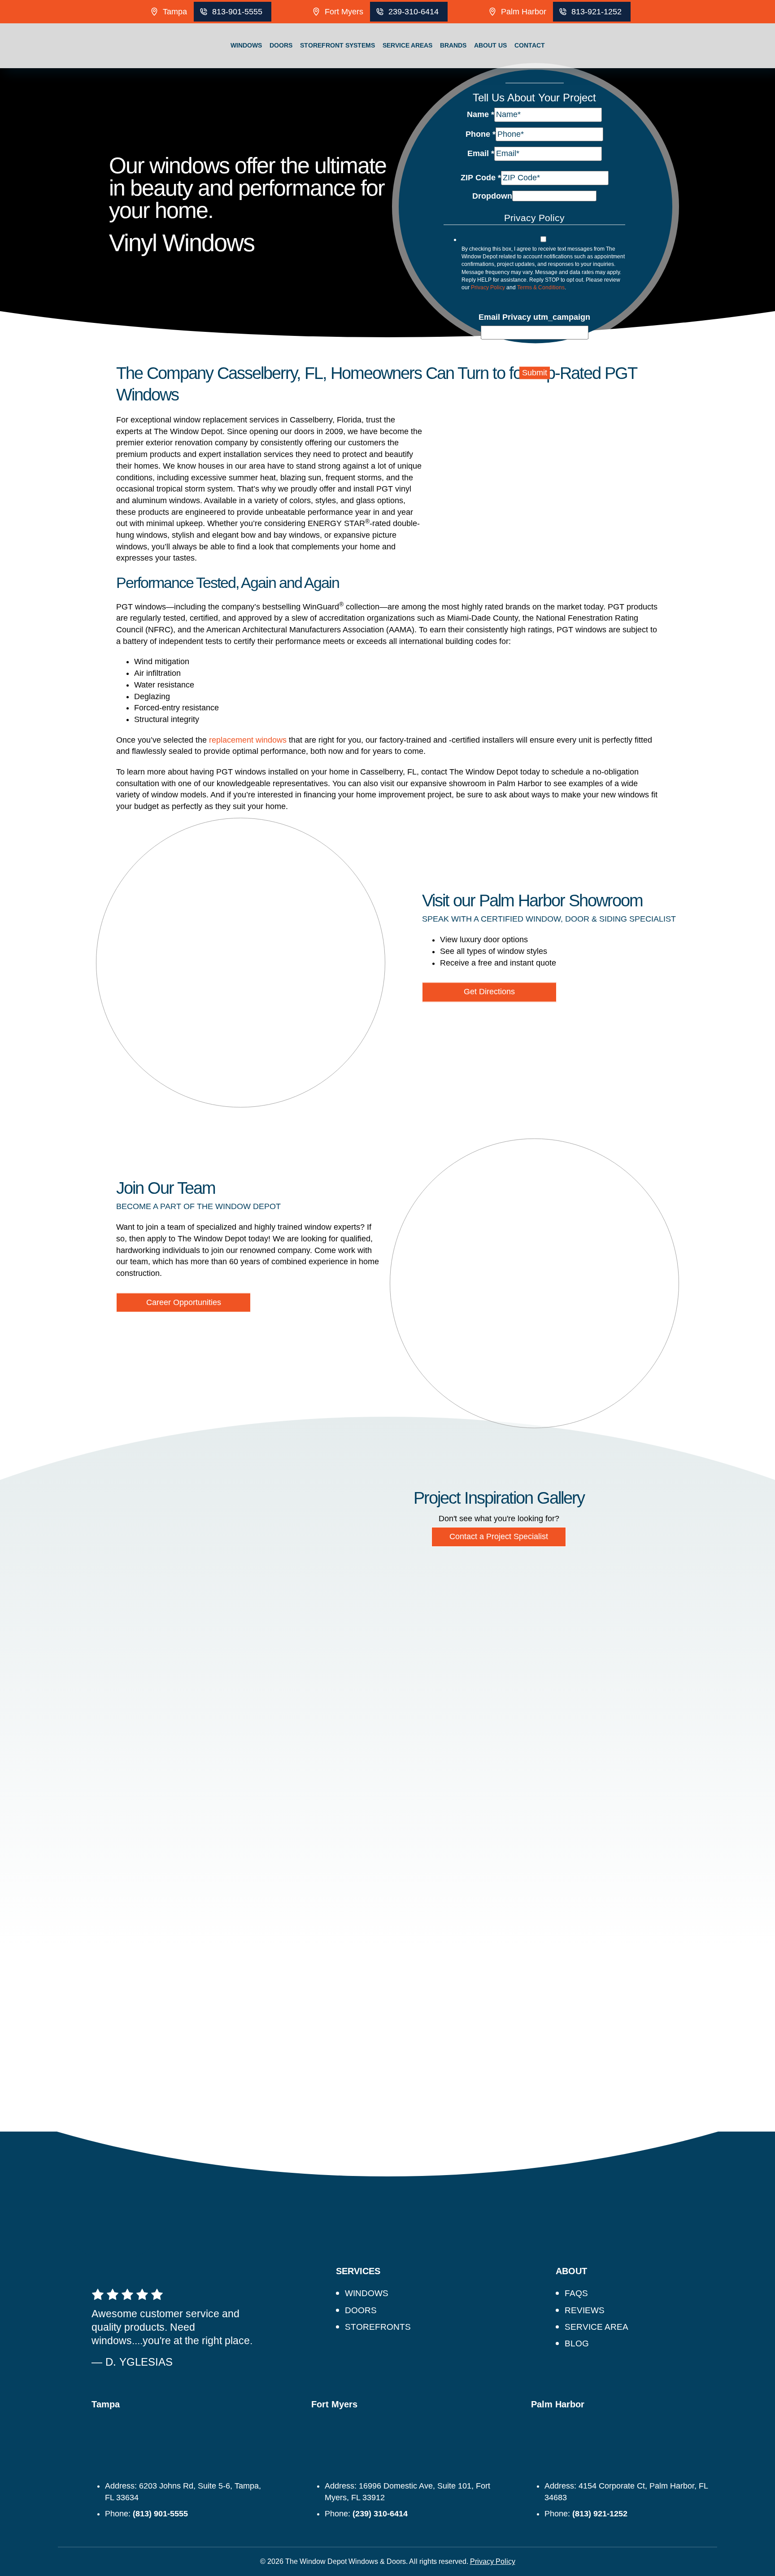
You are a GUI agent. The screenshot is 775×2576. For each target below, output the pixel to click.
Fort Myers (344, 12)
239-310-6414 (414, 12)
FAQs (576, 2293)
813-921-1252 (596, 12)
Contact (530, 45)
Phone (481, 134)
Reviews (585, 2310)
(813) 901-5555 (160, 2514)
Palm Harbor (524, 12)
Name (481, 114)
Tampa (175, 12)
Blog (577, 2343)
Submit (535, 373)
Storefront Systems (337, 45)
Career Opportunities (184, 1302)
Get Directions (489, 992)
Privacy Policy (488, 287)
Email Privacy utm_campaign (534, 317)
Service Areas (407, 45)
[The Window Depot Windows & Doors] (84, 68)
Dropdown (492, 196)
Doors (281, 45)
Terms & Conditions (541, 287)
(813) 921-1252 (600, 2514)
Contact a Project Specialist (499, 1536)
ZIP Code (481, 178)
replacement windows (248, 740)
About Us (490, 45)
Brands (453, 45)
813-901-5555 (237, 12)
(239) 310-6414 (380, 2514)
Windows (246, 45)
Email (481, 153)
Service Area (596, 2327)
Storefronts (378, 2327)
